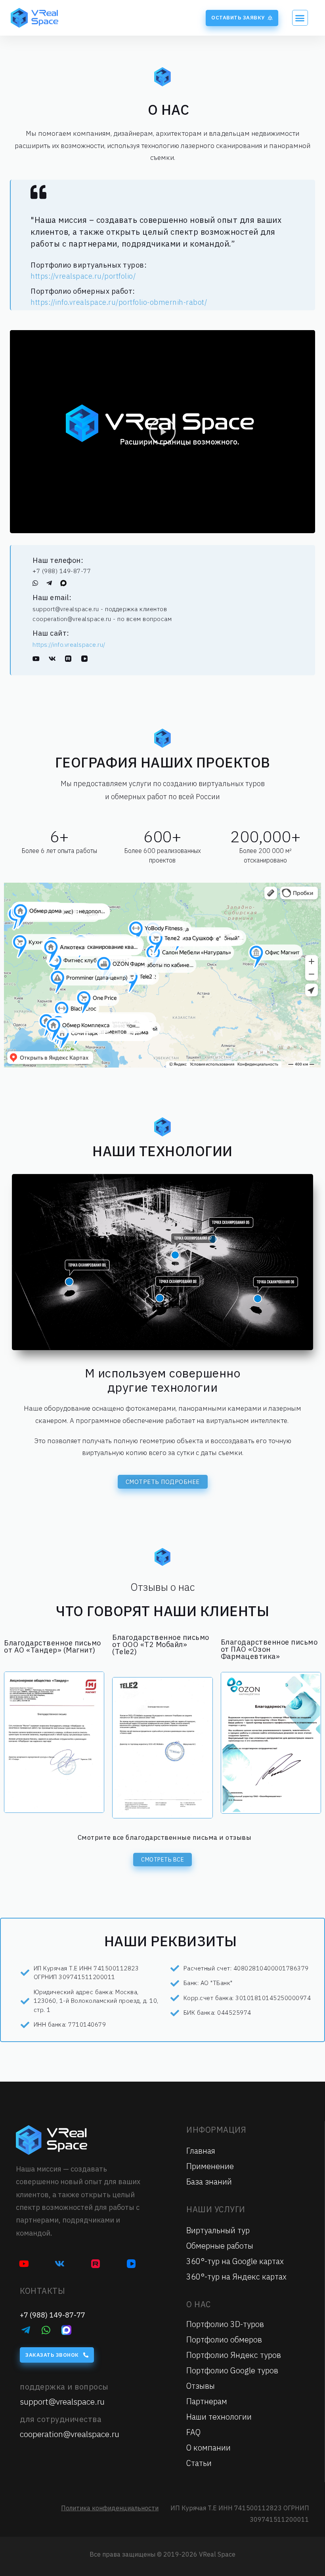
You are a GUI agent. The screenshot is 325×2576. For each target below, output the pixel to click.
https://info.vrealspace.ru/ (69, 645)
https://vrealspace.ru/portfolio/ (83, 276)
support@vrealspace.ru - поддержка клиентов (100, 609)
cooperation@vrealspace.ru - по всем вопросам (102, 619)
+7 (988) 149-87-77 (62, 571)
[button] (242, 18)
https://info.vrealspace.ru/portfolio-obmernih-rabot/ (119, 302)
